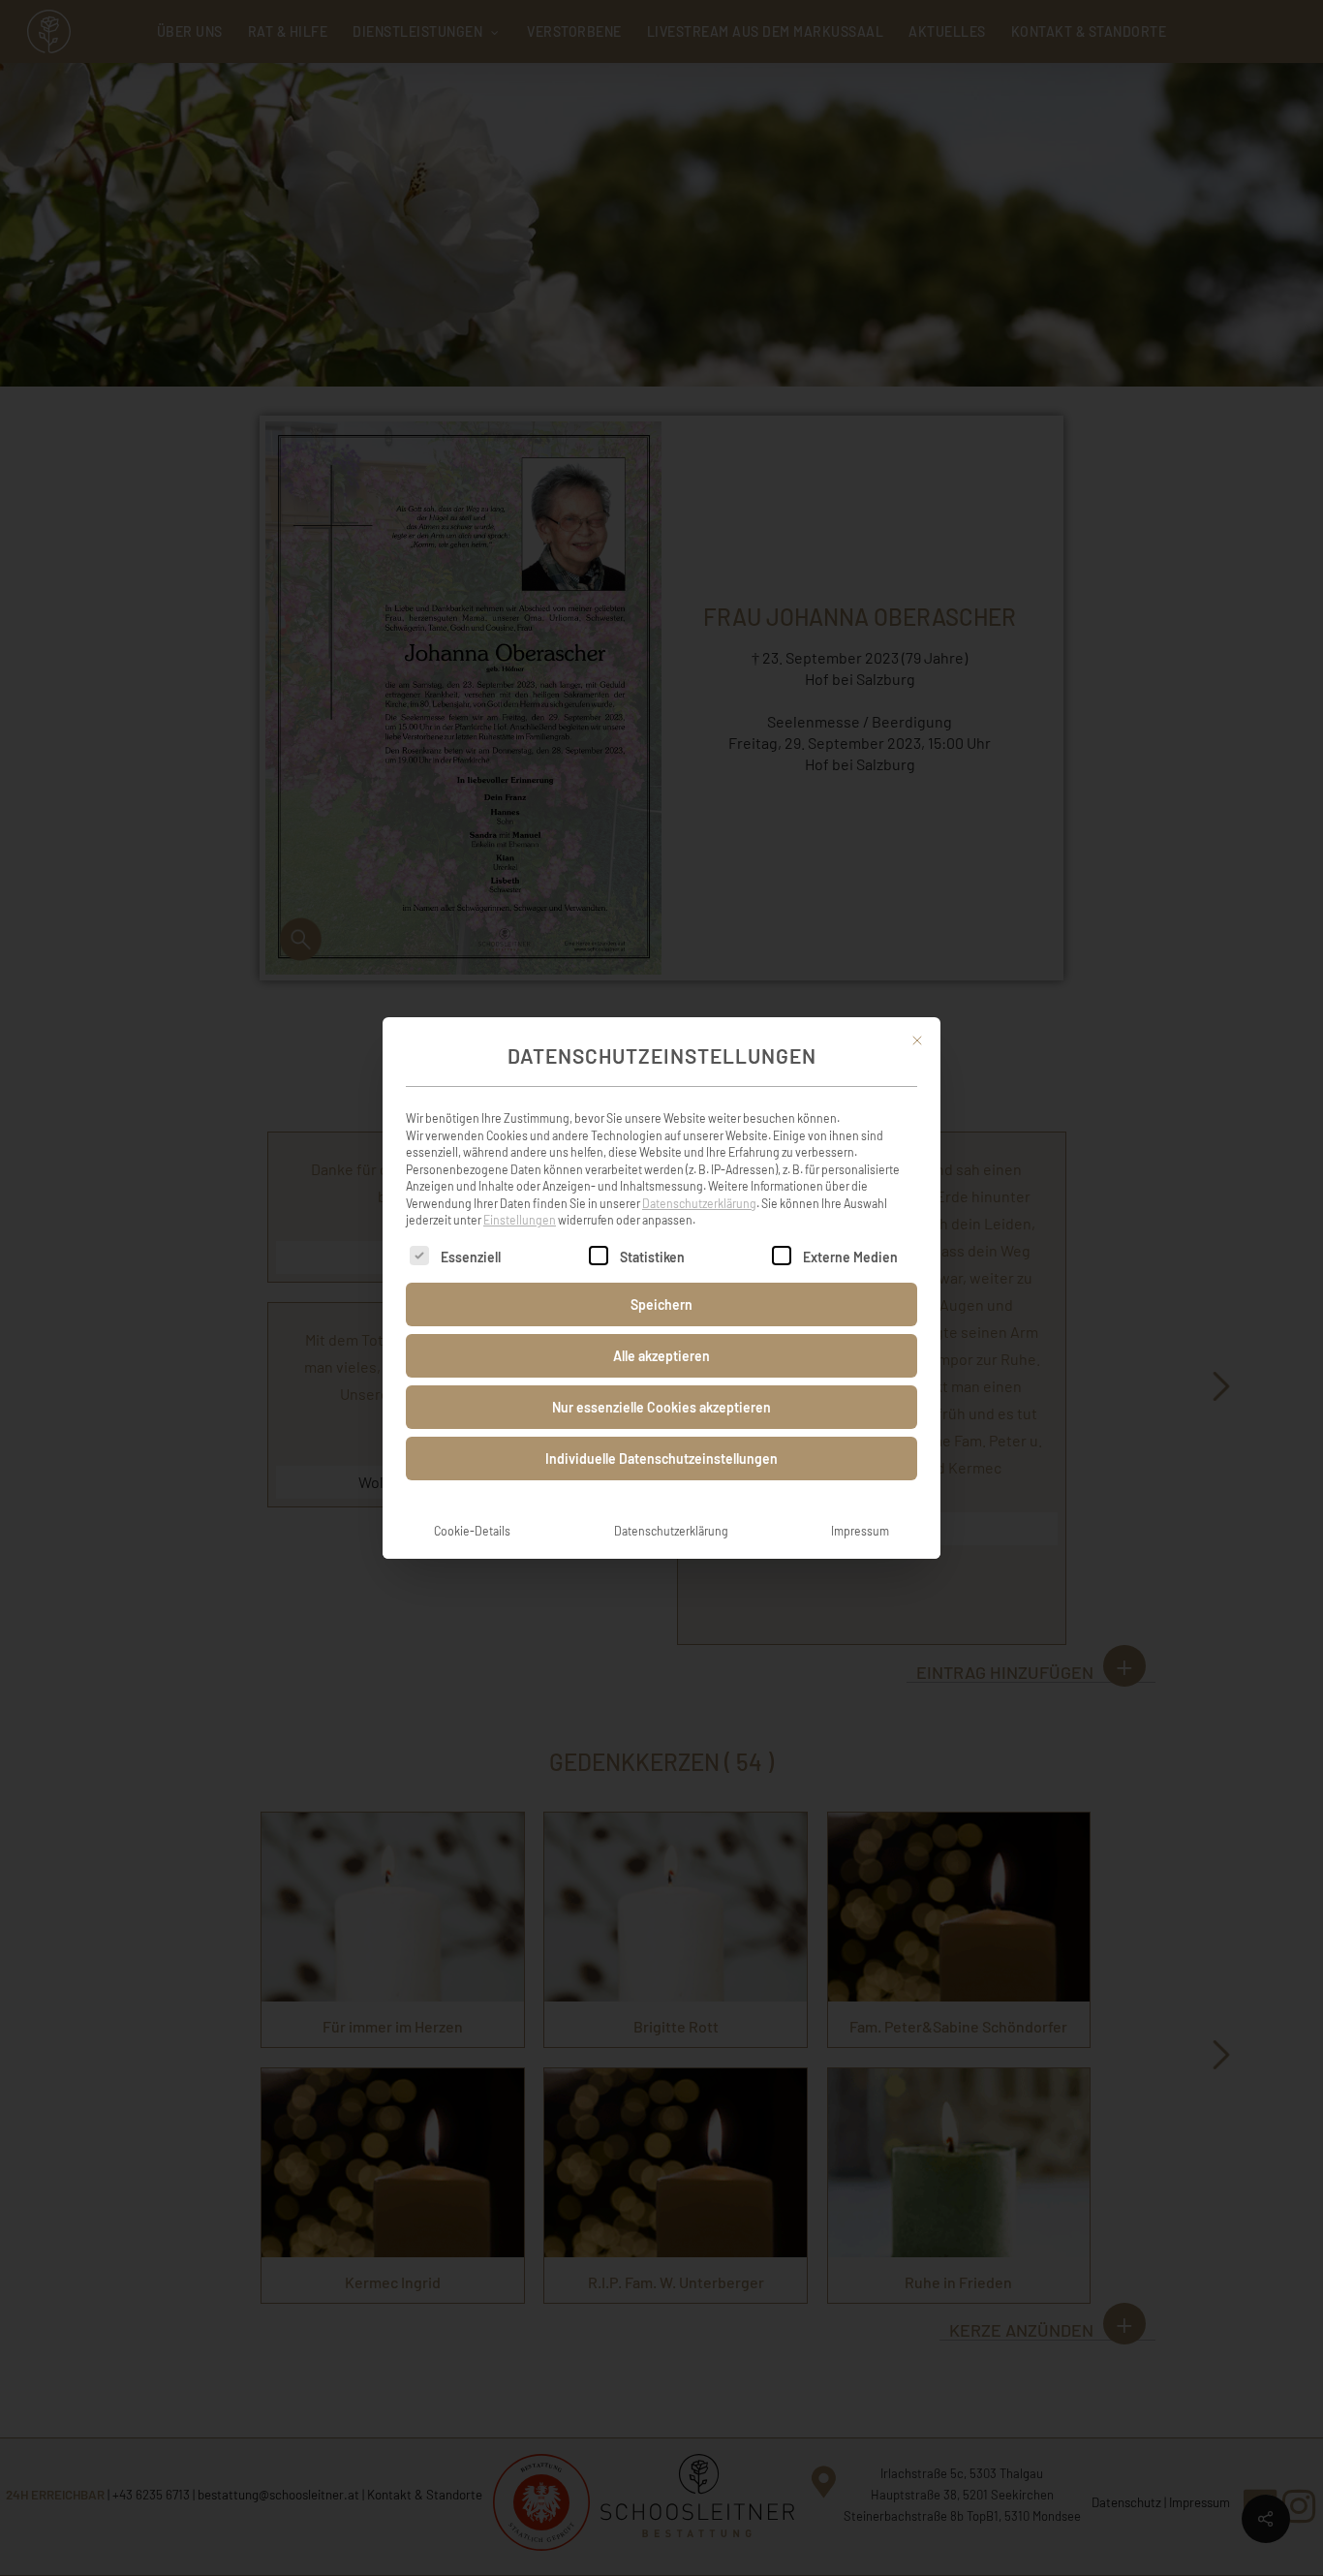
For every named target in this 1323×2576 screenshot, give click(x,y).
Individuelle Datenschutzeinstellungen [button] (661, 1459)
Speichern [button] (661, 1304)
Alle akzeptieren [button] (661, 1356)
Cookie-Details (472, 1531)
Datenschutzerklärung (699, 1203)
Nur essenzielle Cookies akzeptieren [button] (661, 1407)
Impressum (860, 1531)
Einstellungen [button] (520, 1220)
